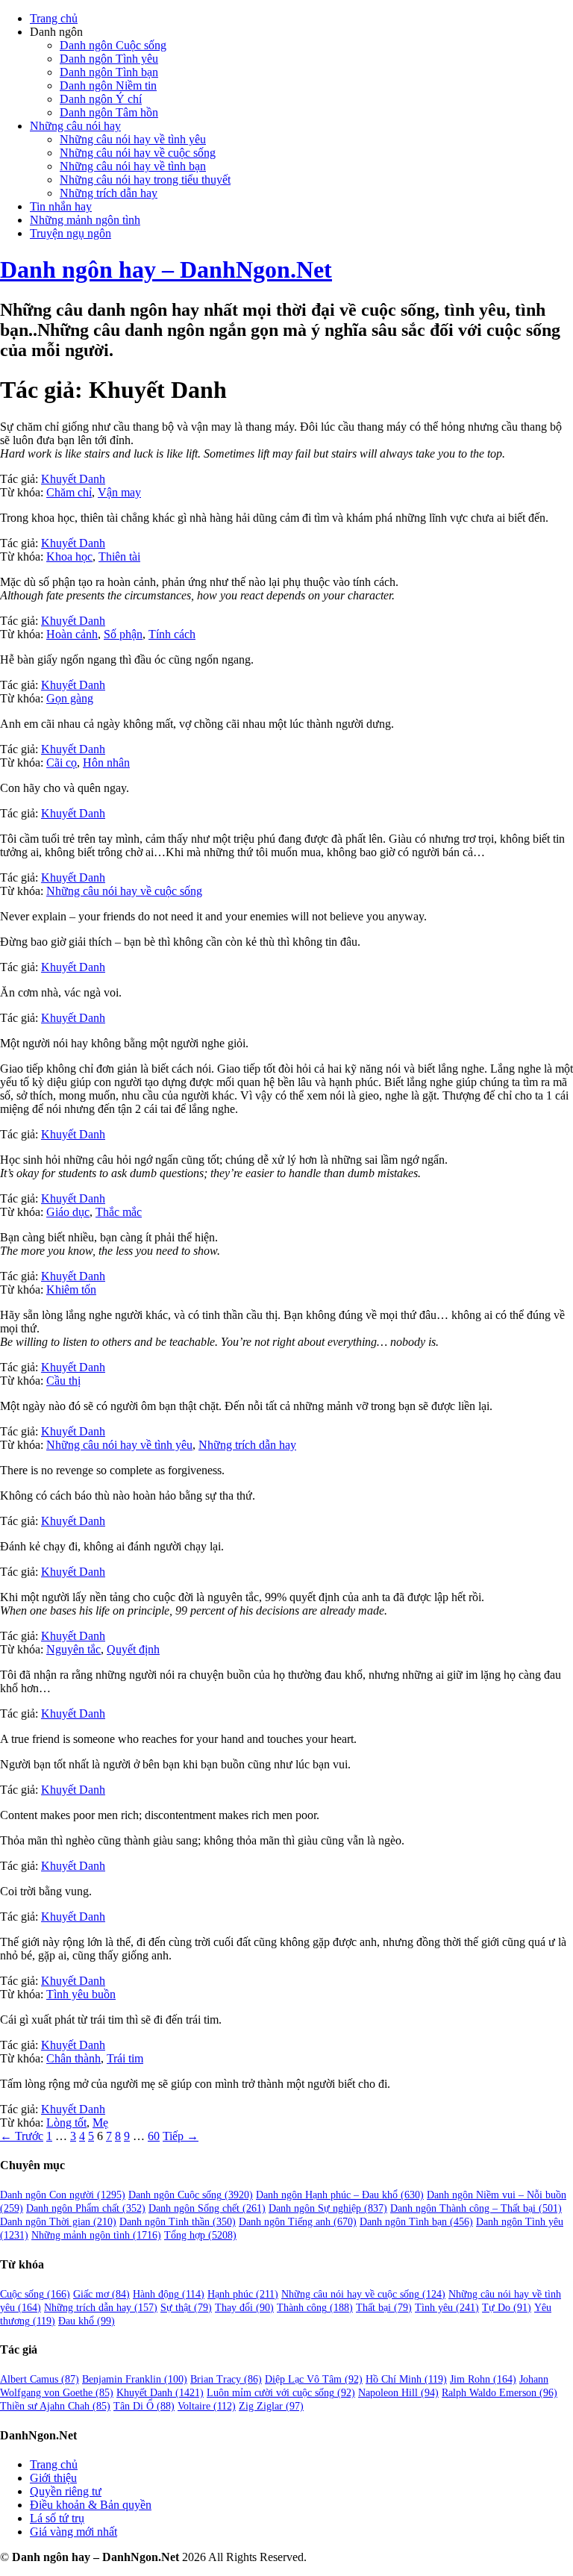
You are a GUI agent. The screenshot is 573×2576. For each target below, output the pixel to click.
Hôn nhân (106, 762)
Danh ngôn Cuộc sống (113, 45)
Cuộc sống (35, 2294)
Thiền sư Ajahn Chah (55, 2406)
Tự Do (507, 2308)
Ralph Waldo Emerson (500, 2393)
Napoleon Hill (398, 2393)
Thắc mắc (119, 1212)
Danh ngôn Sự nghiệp (328, 2208)
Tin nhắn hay (61, 206)
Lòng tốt (66, 2123)
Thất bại (384, 2308)
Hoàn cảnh (72, 634)
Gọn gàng (70, 698)
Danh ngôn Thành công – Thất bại (476, 2208)
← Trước (22, 2136)
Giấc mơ (101, 2294)
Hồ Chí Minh (406, 2379)
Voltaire (207, 2406)
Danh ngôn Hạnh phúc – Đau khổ (340, 2195)
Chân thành (73, 2058)
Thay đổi (244, 2308)
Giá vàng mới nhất (73, 2532)
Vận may (119, 492)
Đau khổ (87, 2321)
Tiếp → (181, 2136)
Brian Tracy (226, 2379)
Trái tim (125, 2058)
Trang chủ (54, 18)
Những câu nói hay (75, 126)
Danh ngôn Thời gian (58, 2222)
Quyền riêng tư (66, 2491)
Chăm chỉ (69, 492)
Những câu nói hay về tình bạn (133, 166)
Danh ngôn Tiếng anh (298, 2222)
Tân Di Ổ (144, 2406)
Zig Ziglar (271, 2406)
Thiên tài (119, 556)
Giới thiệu (53, 2478)
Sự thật (186, 2308)
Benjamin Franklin (135, 2379)
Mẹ (100, 2123)
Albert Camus (40, 2379)
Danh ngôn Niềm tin (108, 85)
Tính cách (172, 634)
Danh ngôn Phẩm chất (86, 2208)
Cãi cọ (62, 762)
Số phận (123, 634)
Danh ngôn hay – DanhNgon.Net (166, 269)
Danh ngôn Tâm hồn (109, 112)
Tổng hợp (200, 2235)
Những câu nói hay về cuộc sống (138, 153)
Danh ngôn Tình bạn (109, 72)
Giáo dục (68, 1212)
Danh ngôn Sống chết (207, 2208)
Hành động (169, 2294)
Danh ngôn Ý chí (101, 99)
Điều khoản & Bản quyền (91, 2505)
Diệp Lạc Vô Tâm (314, 2379)
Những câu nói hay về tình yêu (133, 139)
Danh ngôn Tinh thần (178, 2222)
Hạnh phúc (243, 2294)
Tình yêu (447, 2308)
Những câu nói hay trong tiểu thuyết (145, 180)
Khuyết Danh (73, 479)
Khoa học (69, 556)
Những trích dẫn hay (109, 193)
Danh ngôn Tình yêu (109, 59)
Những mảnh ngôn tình (85, 220)
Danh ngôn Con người (63, 2195)
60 (154, 2136)
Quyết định (133, 1649)
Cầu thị (63, 1381)
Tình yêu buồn (81, 1994)
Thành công (315, 2308)
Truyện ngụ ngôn (71, 233)
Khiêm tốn (71, 1289)
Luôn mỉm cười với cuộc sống (281, 2393)
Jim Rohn (483, 2379)
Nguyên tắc (73, 1649)
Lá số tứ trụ (57, 2518)
